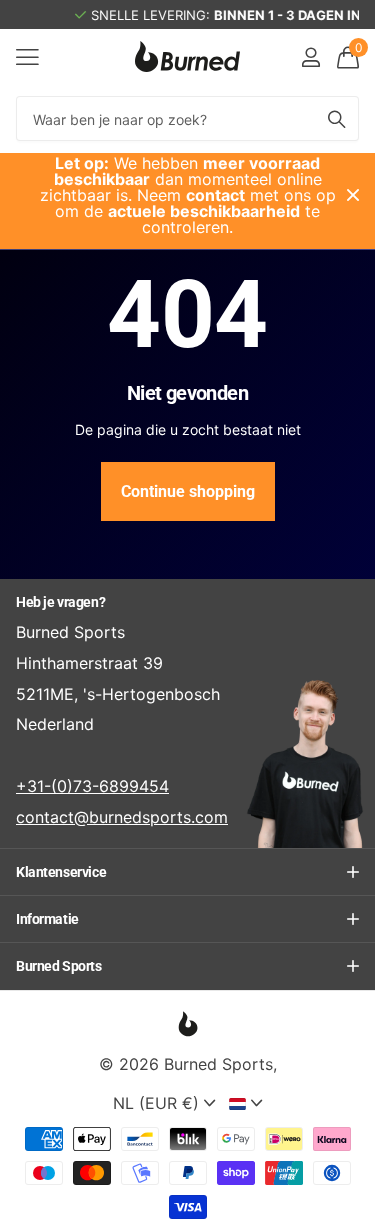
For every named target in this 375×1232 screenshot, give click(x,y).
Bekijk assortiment (27, 56)
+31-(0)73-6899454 (92, 786)
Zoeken (337, 118)
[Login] (310, 57)
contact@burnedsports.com (122, 817)
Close (353, 195)
